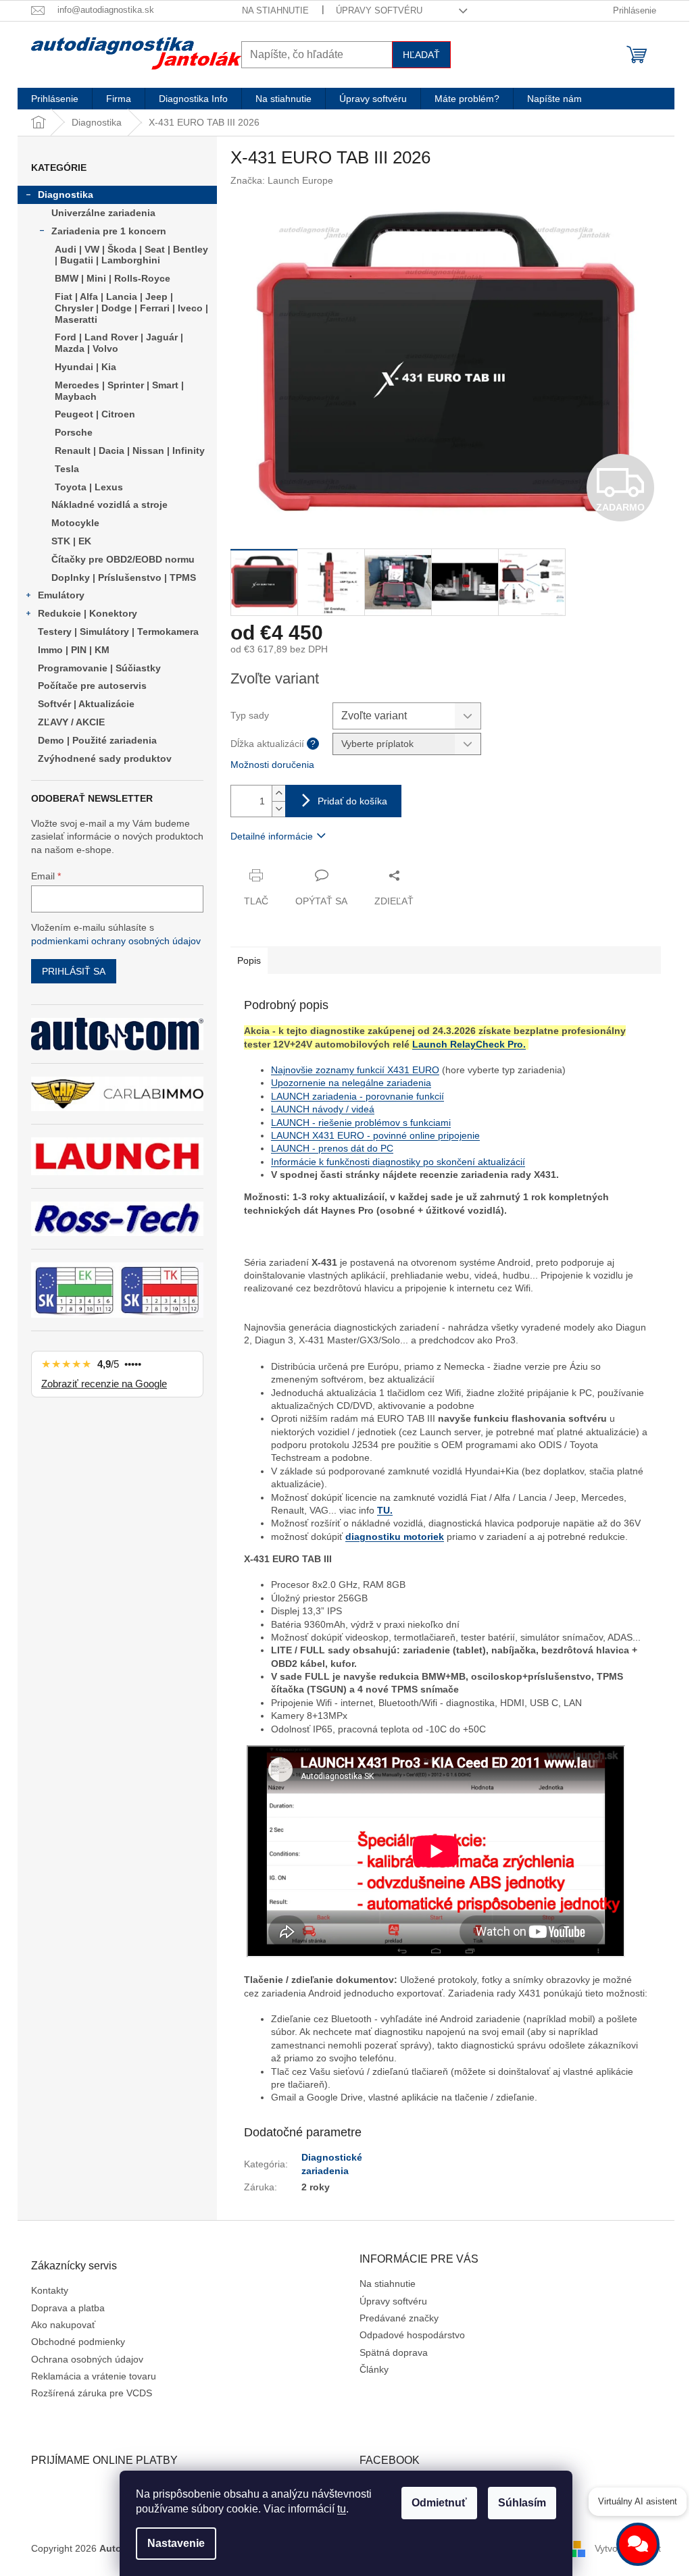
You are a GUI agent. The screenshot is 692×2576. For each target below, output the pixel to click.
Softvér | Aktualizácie (86, 704)
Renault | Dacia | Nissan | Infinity (130, 450)
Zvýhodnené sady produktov (105, 758)
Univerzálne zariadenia (103, 213)
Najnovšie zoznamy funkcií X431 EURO (355, 1070)
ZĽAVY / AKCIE (71, 722)
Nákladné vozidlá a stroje (109, 505)
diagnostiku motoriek (395, 1537)
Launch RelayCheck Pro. (469, 1044)
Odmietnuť (439, 2503)
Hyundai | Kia (85, 367)
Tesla (67, 469)
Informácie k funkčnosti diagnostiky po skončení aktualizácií (398, 1162)
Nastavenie (176, 2543)
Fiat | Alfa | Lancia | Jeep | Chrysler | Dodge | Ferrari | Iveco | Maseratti (131, 308)
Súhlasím (522, 2503)
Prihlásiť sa (74, 971)
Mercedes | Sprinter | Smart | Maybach (119, 391)
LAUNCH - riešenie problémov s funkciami (361, 1123)
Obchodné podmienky (78, 2342)
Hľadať (421, 55)
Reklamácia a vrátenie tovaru (94, 2376)
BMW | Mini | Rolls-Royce (113, 278)
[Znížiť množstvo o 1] (278, 809)
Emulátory (61, 595)
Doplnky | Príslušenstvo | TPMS (124, 577)
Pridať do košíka (352, 801)
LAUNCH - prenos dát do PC (332, 1148)
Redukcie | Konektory (88, 613)
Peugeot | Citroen (95, 414)
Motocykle (75, 523)
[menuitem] (55, 99)
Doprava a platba (68, 2308)
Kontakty (50, 2290)
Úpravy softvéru (379, 10)
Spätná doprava (394, 2352)
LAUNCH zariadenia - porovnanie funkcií (357, 1096)
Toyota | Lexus (89, 487)
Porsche (74, 432)
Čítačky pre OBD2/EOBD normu (123, 559)
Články (374, 2369)
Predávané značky (399, 2318)
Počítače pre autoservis (92, 686)
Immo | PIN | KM (74, 650)
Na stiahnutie (275, 10)
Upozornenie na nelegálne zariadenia (351, 1083)
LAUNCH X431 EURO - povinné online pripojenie (375, 1135)
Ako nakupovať (63, 2325)
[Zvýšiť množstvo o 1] (278, 793)
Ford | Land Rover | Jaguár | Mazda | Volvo (119, 343)
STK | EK (71, 541)
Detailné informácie (272, 836)
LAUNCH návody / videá (323, 1109)
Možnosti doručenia (272, 765)
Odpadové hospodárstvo (412, 2335)
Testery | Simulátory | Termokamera (118, 632)
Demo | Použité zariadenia (97, 740)
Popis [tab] (249, 960)
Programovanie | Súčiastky (99, 668)
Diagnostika (66, 195)
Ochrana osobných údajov (87, 2359)
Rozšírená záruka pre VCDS (92, 2393)
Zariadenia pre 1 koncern (109, 231)
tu (342, 2509)
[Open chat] (638, 2544)
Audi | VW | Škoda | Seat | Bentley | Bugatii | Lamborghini (131, 255)
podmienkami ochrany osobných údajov (116, 941)
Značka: (282, 180)
